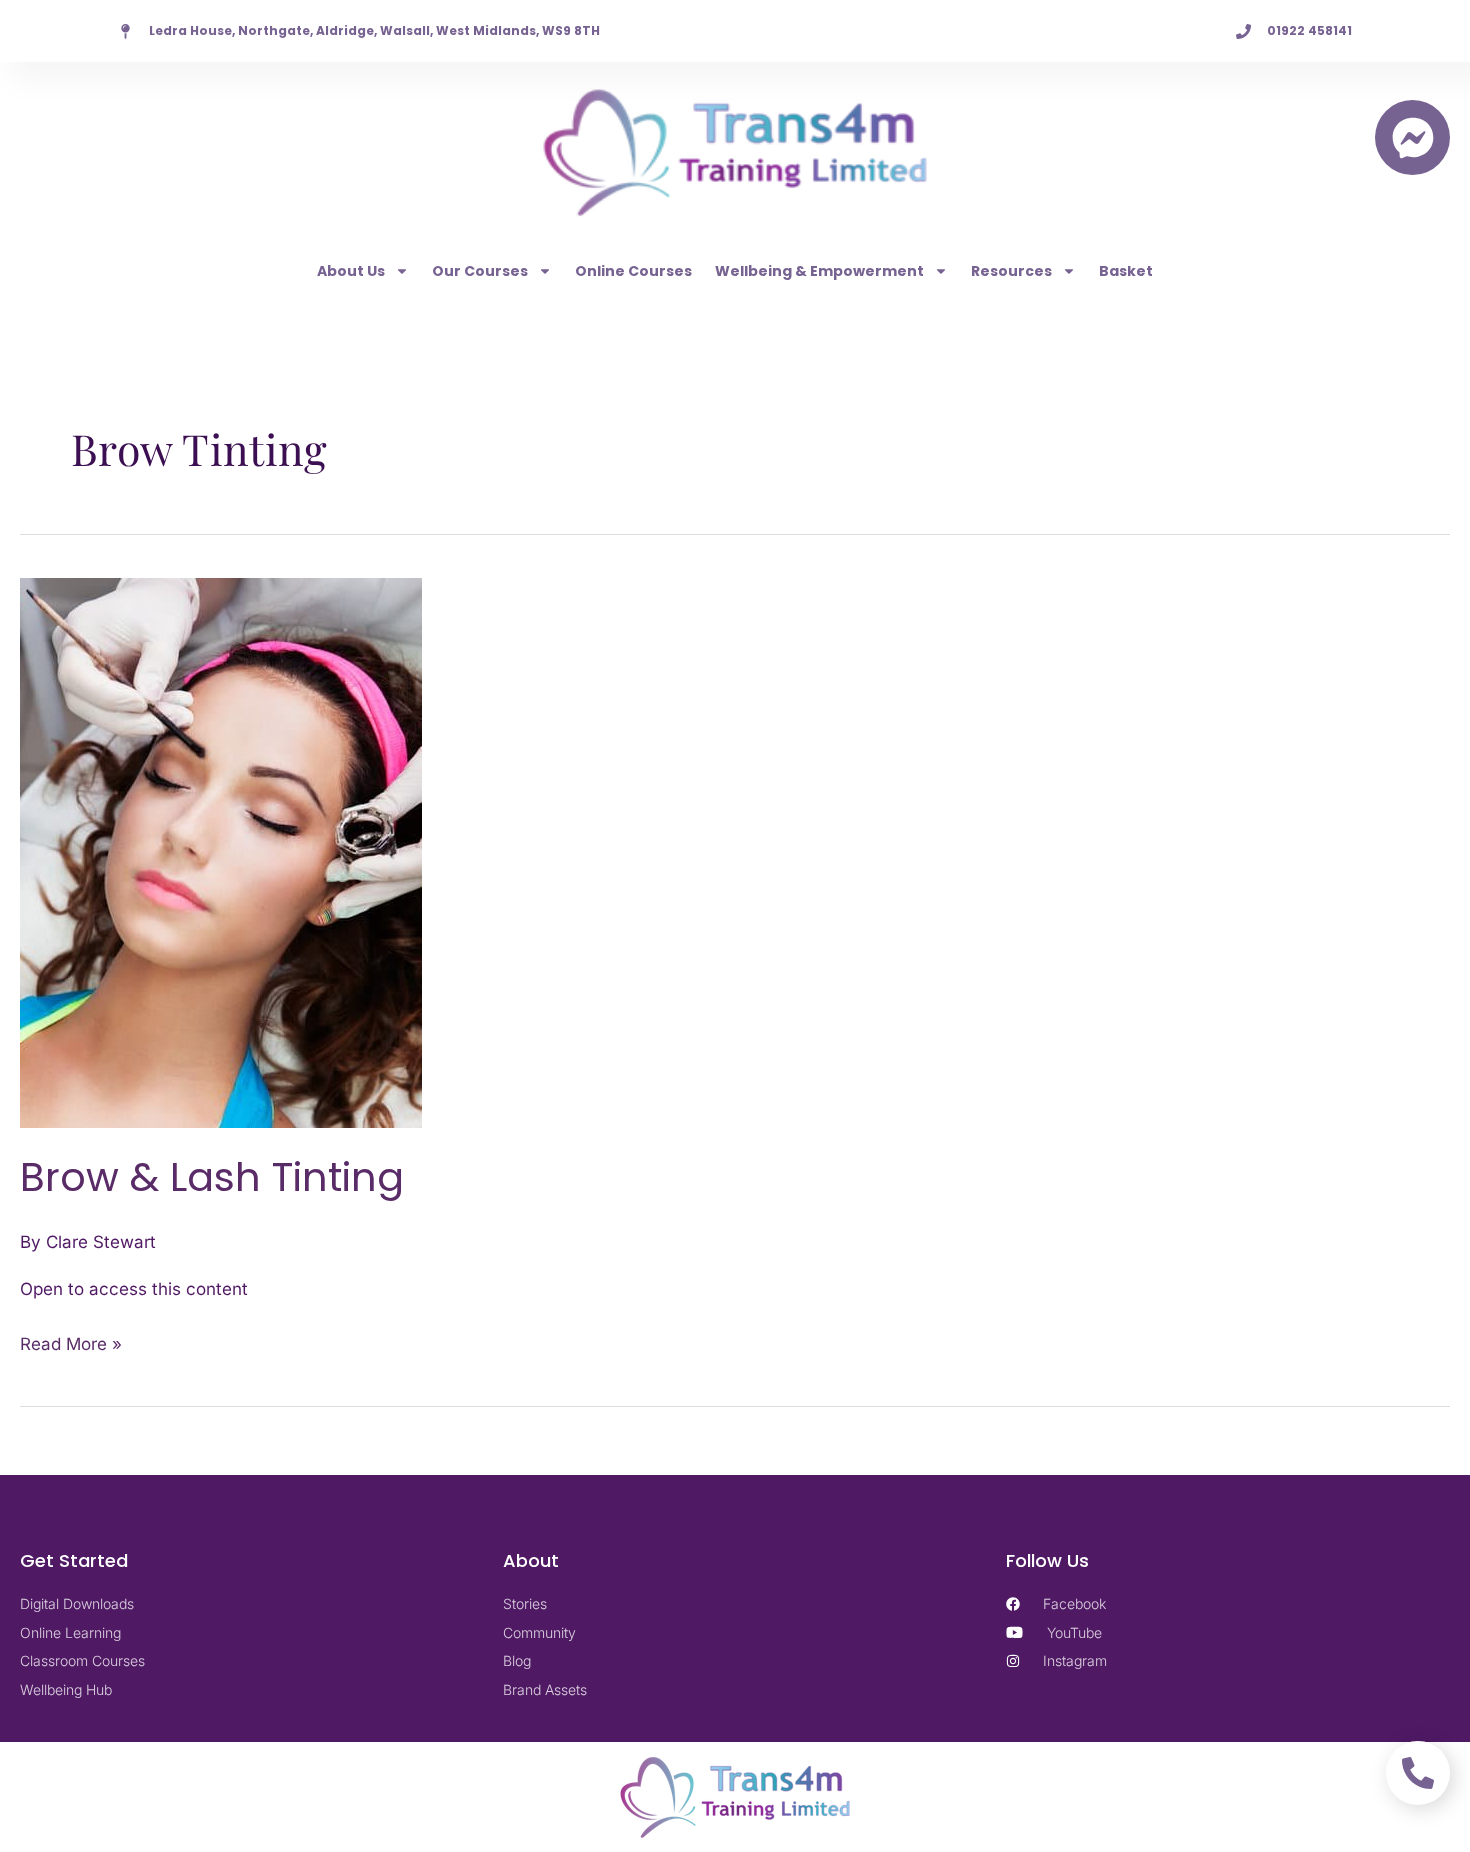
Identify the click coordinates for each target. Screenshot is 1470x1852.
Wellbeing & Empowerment (819, 271)
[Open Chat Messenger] (1412, 137)
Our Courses (480, 271)
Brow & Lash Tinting (212, 1177)
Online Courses (633, 271)
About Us (351, 271)
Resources (1011, 271)
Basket (1126, 271)
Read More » (71, 1342)
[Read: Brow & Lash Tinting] (221, 851)
